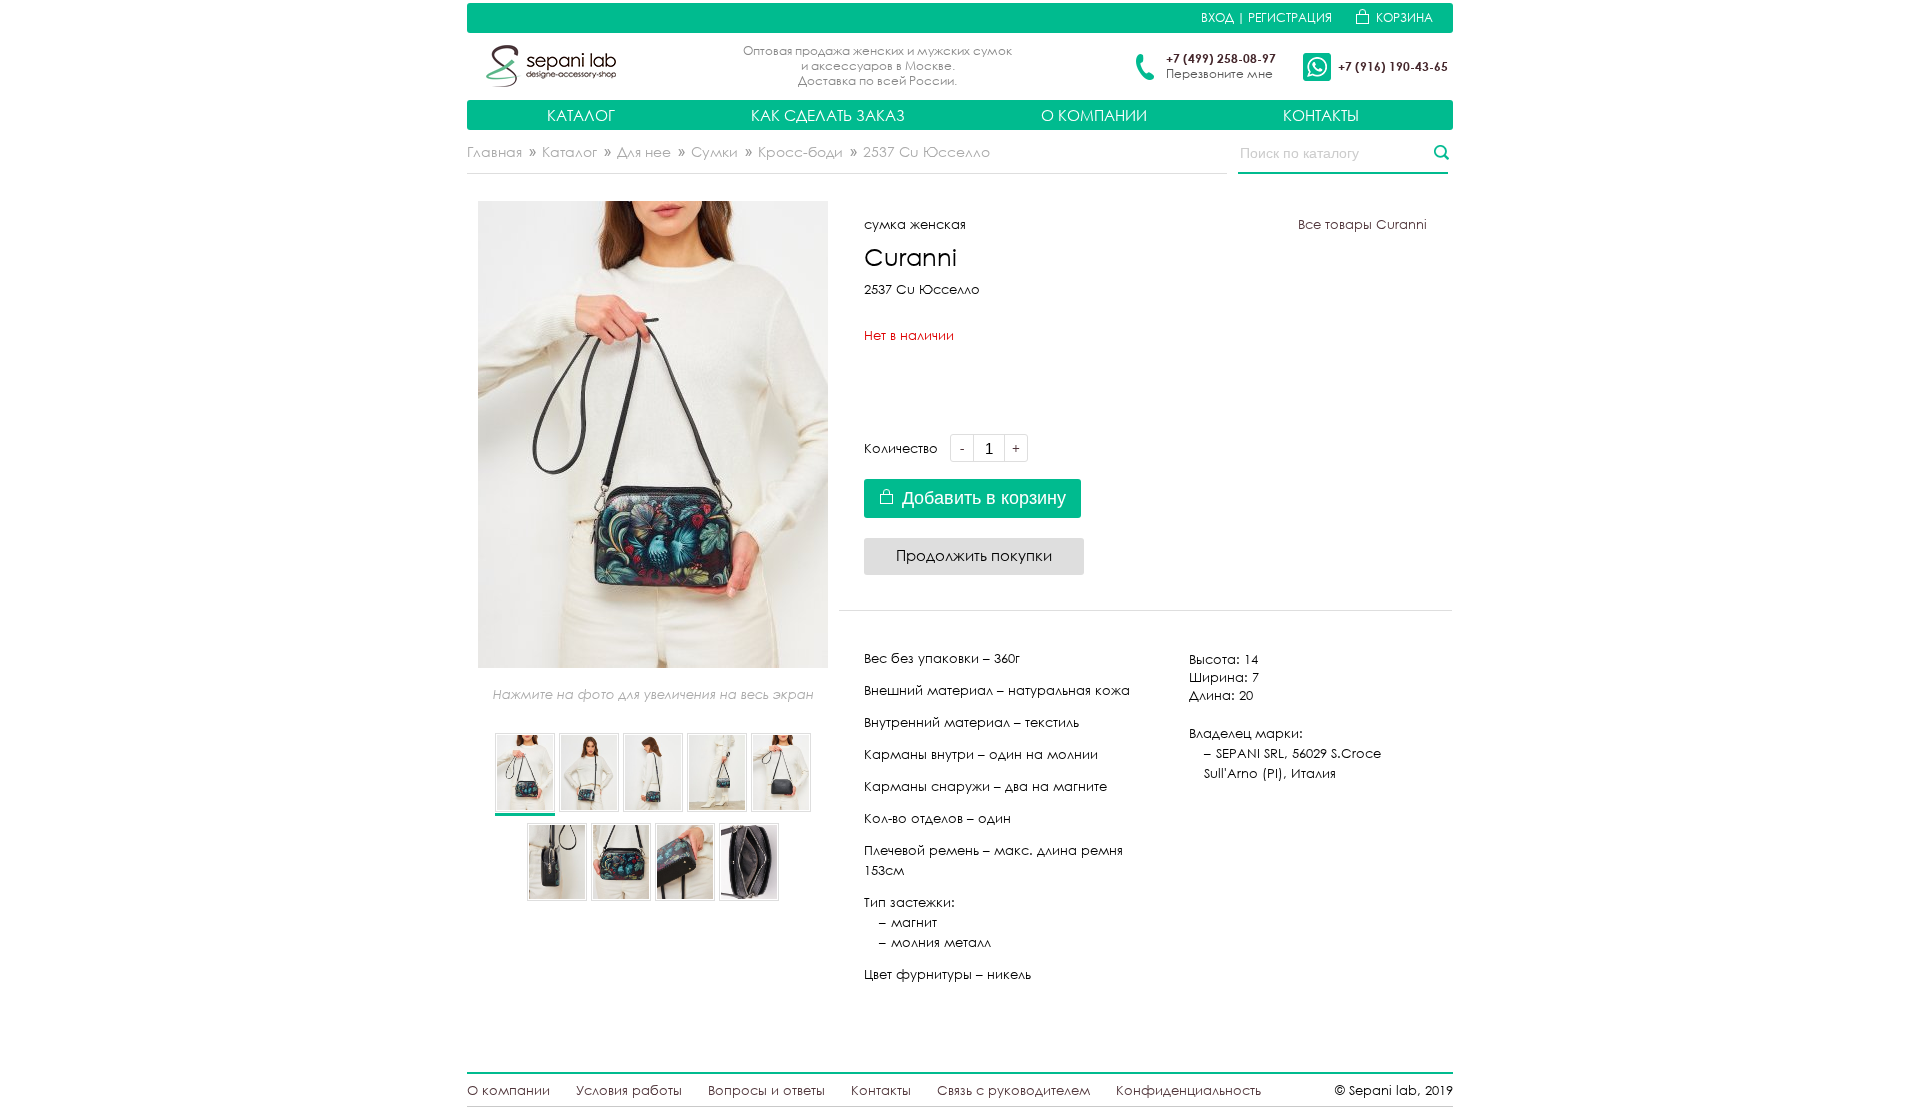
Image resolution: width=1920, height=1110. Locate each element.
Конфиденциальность (1188, 1090)
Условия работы (629, 1090)
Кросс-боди (800, 151)
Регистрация (1290, 17)
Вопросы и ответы (766, 1090)
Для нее (644, 151)
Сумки (714, 151)
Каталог (581, 115)
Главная (494, 151)
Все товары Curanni (1362, 224)
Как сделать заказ (828, 115)
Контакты (1321, 115)
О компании (1094, 115)
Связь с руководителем (1013, 1090)
